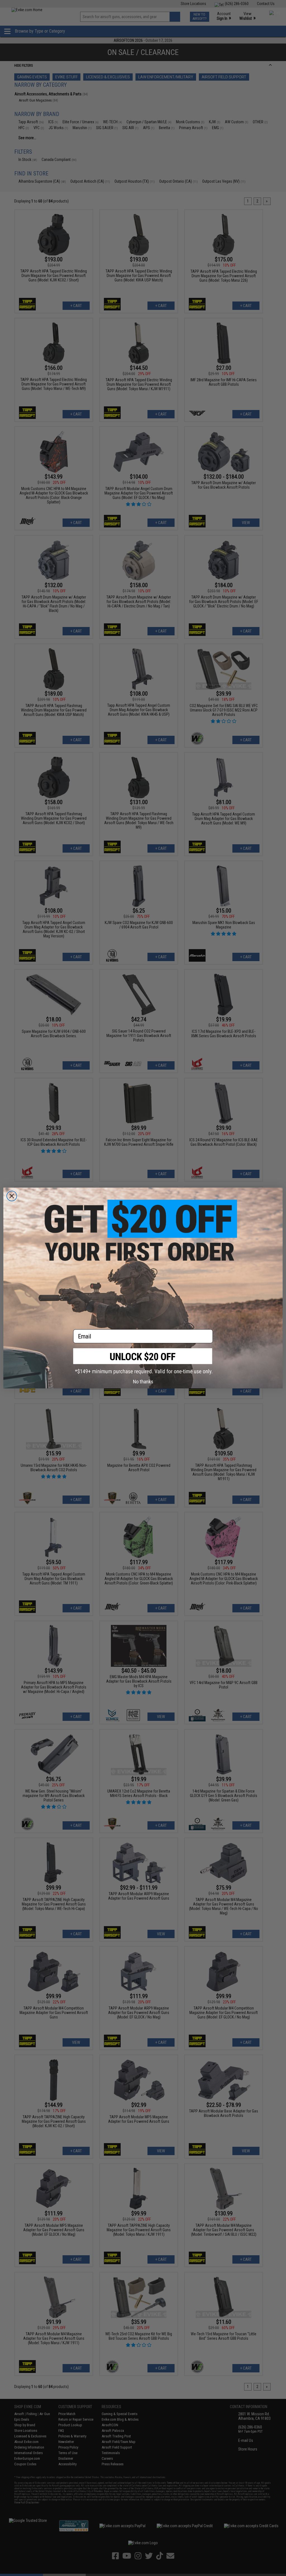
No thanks (143, 1382)
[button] (143, 1361)
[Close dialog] (12, 1196)
